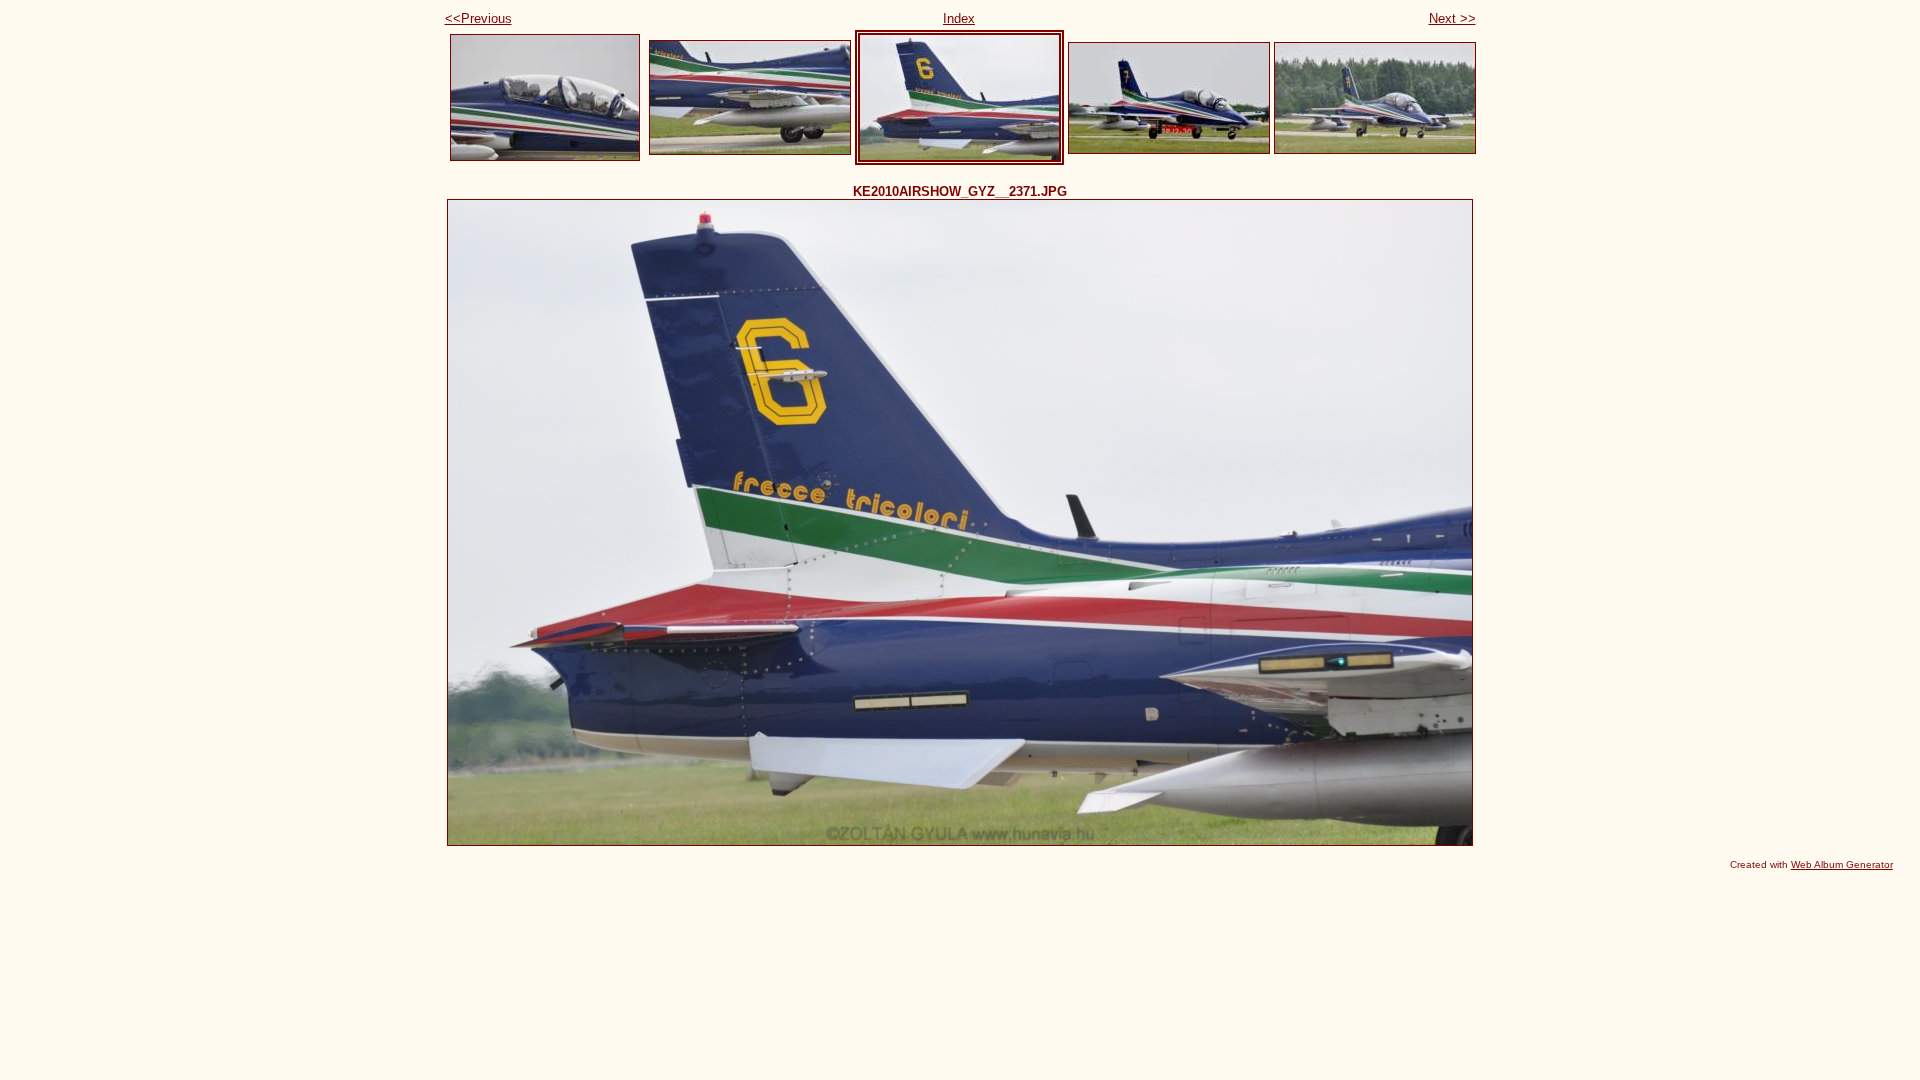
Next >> (1452, 18)
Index (959, 18)
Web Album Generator (1842, 864)
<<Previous (478, 18)
